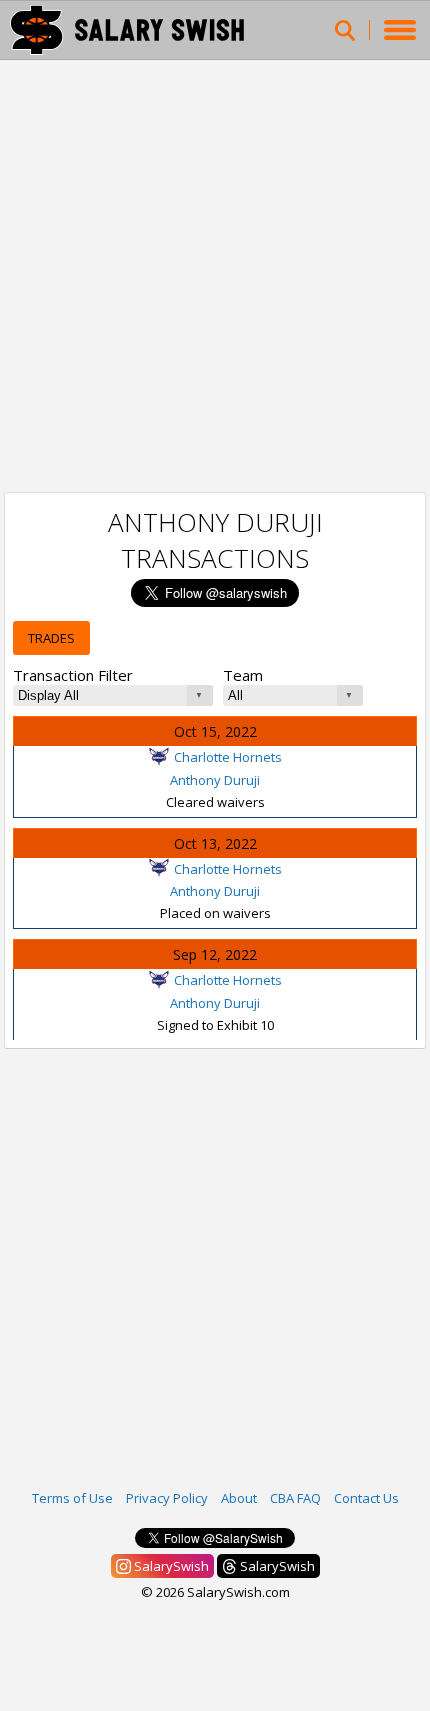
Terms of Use (72, 1498)
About (239, 1498)
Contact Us (366, 1498)
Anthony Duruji (215, 780)
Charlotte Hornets (228, 757)
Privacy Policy (167, 1498)
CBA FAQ (295, 1498)
